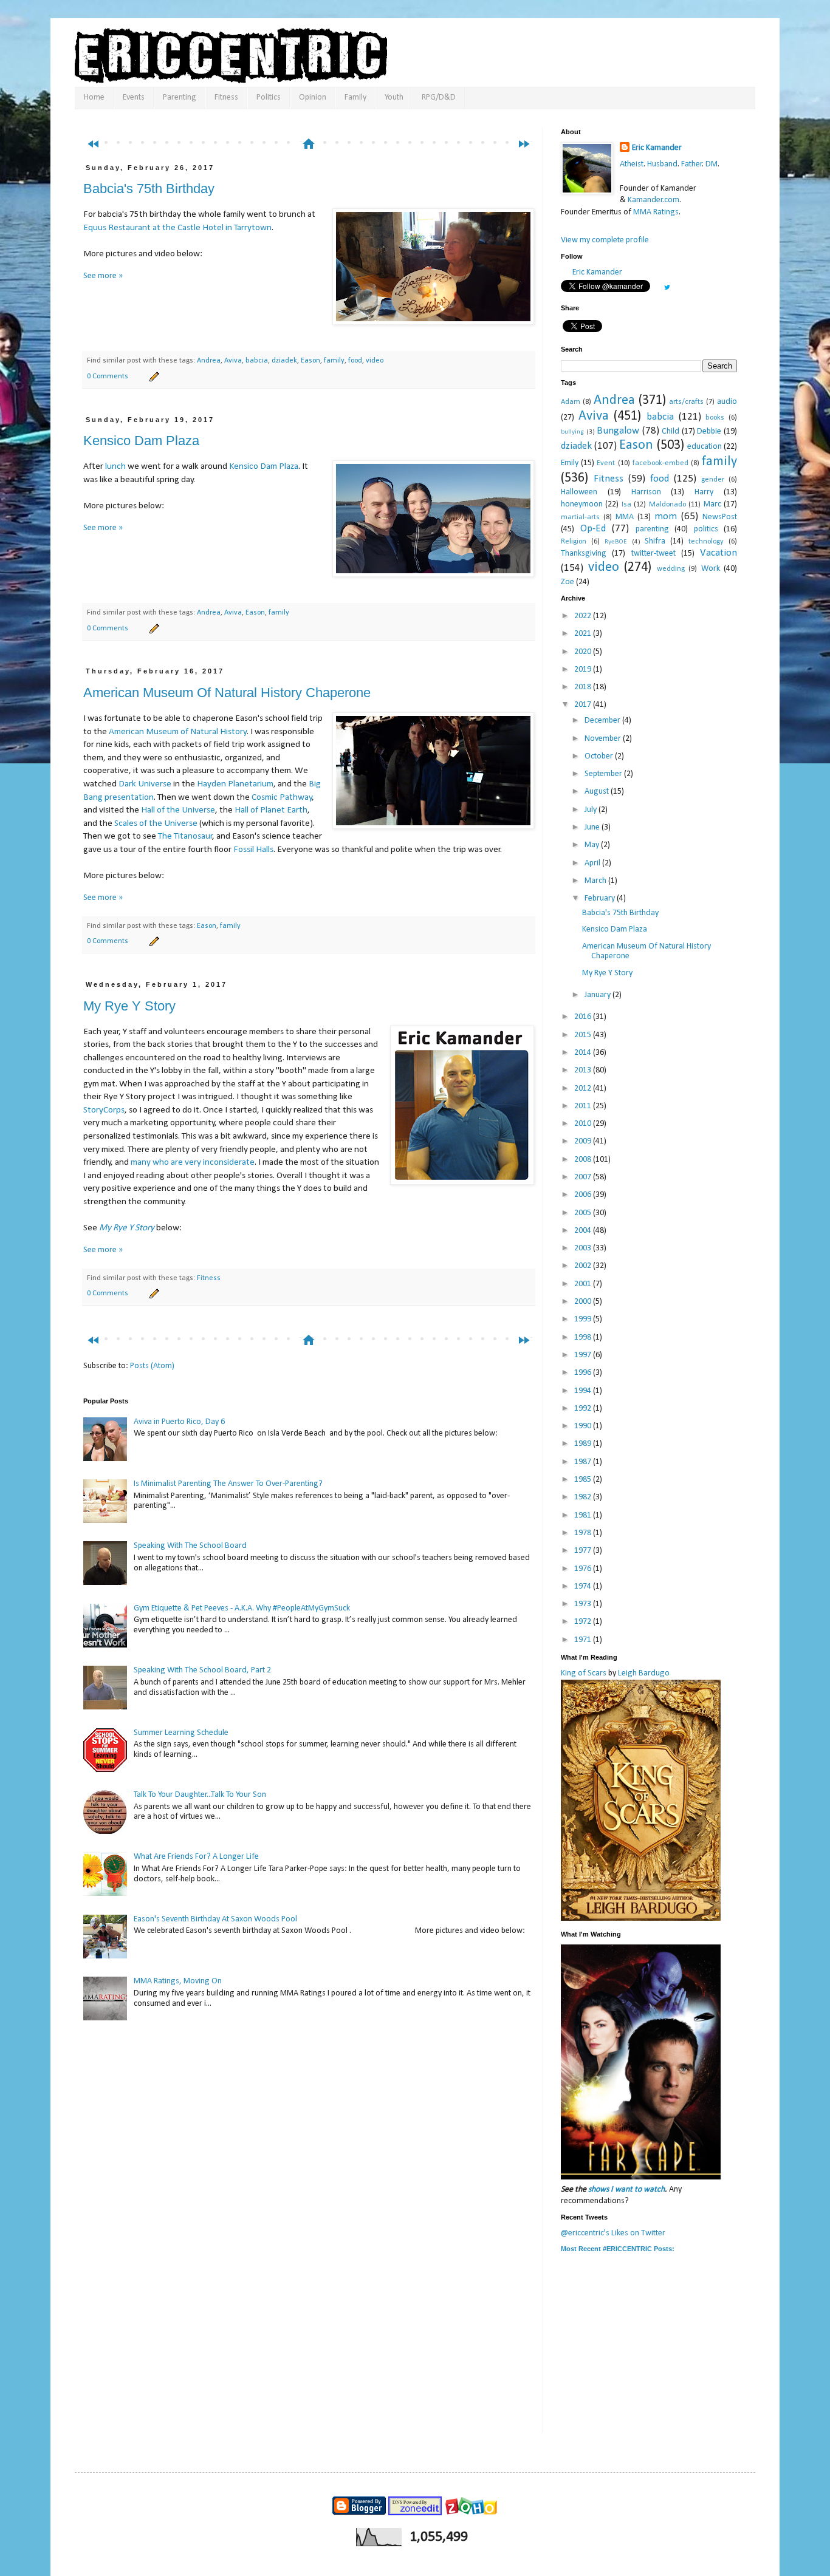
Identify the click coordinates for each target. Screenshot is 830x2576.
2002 (584, 1266)
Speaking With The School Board (190, 1546)
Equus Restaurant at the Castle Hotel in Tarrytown (177, 228)
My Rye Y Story (129, 1006)
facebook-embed (660, 463)
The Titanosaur (185, 836)
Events (134, 97)
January (598, 995)
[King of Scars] (641, 1919)
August (598, 792)
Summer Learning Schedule (181, 1733)
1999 (584, 1319)
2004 (584, 1231)
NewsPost (720, 517)
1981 (584, 1515)
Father (692, 164)
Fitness (226, 97)
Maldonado (667, 505)
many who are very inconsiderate (193, 1162)
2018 (584, 687)
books (715, 418)
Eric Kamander (657, 148)
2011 (584, 1106)
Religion (574, 542)
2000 (584, 1302)
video (375, 361)
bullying (572, 432)
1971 (584, 1640)
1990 (584, 1426)
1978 (584, 1533)
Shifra (655, 541)
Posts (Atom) (152, 1366)
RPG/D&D (439, 97)
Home (94, 97)
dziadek (284, 361)
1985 (584, 1480)
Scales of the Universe (156, 823)
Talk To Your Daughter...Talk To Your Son (200, 1795)
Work (711, 569)
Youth (394, 97)
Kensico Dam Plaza (141, 441)
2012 (584, 1089)
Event (606, 463)
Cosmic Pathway (282, 797)
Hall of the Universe (178, 810)
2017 (584, 705)
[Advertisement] (314, 120)
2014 (584, 1053)
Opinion (313, 97)
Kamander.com (653, 200)
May (593, 845)
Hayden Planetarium (235, 784)
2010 (584, 1124)
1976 (584, 1569)
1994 (584, 1391)
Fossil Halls (253, 850)
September (604, 774)
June (593, 827)
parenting (652, 529)
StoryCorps (104, 1110)
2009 (584, 1141)
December (603, 721)
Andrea (209, 361)
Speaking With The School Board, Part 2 (202, 1670)
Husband (662, 164)
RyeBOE (616, 542)
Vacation (719, 553)
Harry (704, 492)
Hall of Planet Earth (271, 810)
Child (671, 431)
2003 (584, 1248)
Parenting (180, 97)
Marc (712, 504)
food (355, 361)
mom (666, 516)
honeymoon (582, 504)
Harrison (646, 492)
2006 (584, 1195)
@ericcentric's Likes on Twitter (613, 2233)
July (592, 810)
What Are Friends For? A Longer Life (196, 1857)
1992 (584, 1409)
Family (355, 97)
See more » (103, 276)
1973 (584, 1604)
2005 (584, 1213)
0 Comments (108, 377)
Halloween (579, 492)
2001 (584, 1284)
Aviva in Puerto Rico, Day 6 (179, 1422)
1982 (584, 1497)
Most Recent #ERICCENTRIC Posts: (618, 2249)
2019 (584, 670)
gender (713, 480)
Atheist (632, 164)
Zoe (568, 582)
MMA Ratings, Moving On (178, 1981)
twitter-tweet (653, 554)
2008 (584, 1160)
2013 (584, 1070)
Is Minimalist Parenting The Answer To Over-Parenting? (228, 1484)
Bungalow (618, 431)
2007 (584, 1177)
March (596, 881)
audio (727, 402)
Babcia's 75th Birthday (149, 189)
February (601, 898)
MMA (625, 517)
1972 (584, 1622)
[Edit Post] (153, 377)
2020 (584, 652)
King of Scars (584, 1673)
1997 (584, 1355)
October (600, 756)
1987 (584, 1462)
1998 (584, 1337)
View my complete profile (605, 240)
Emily (570, 463)
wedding (671, 569)
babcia (257, 361)
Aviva (233, 361)
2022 (584, 616)
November (604, 739)
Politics (269, 97)
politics (706, 529)
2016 (584, 1017)
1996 (584, 1373)
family (334, 361)
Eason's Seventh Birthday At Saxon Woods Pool (215, 1919)
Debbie (709, 431)
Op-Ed (593, 529)
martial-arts (580, 517)
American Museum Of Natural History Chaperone (227, 693)
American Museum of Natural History (178, 732)
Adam (571, 402)
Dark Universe (145, 784)
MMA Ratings (656, 212)
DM (712, 164)
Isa (626, 505)
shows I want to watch (626, 2189)
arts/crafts (686, 402)
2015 (584, 1035)
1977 (584, 1551)
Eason (310, 361)
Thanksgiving (584, 554)
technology (706, 542)
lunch (115, 466)
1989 (584, 1444)
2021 (584, 634)
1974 (584, 1586)
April (593, 863)
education (705, 447)
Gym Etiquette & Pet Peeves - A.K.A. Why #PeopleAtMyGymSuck (242, 1608)
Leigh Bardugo (644, 1673)
